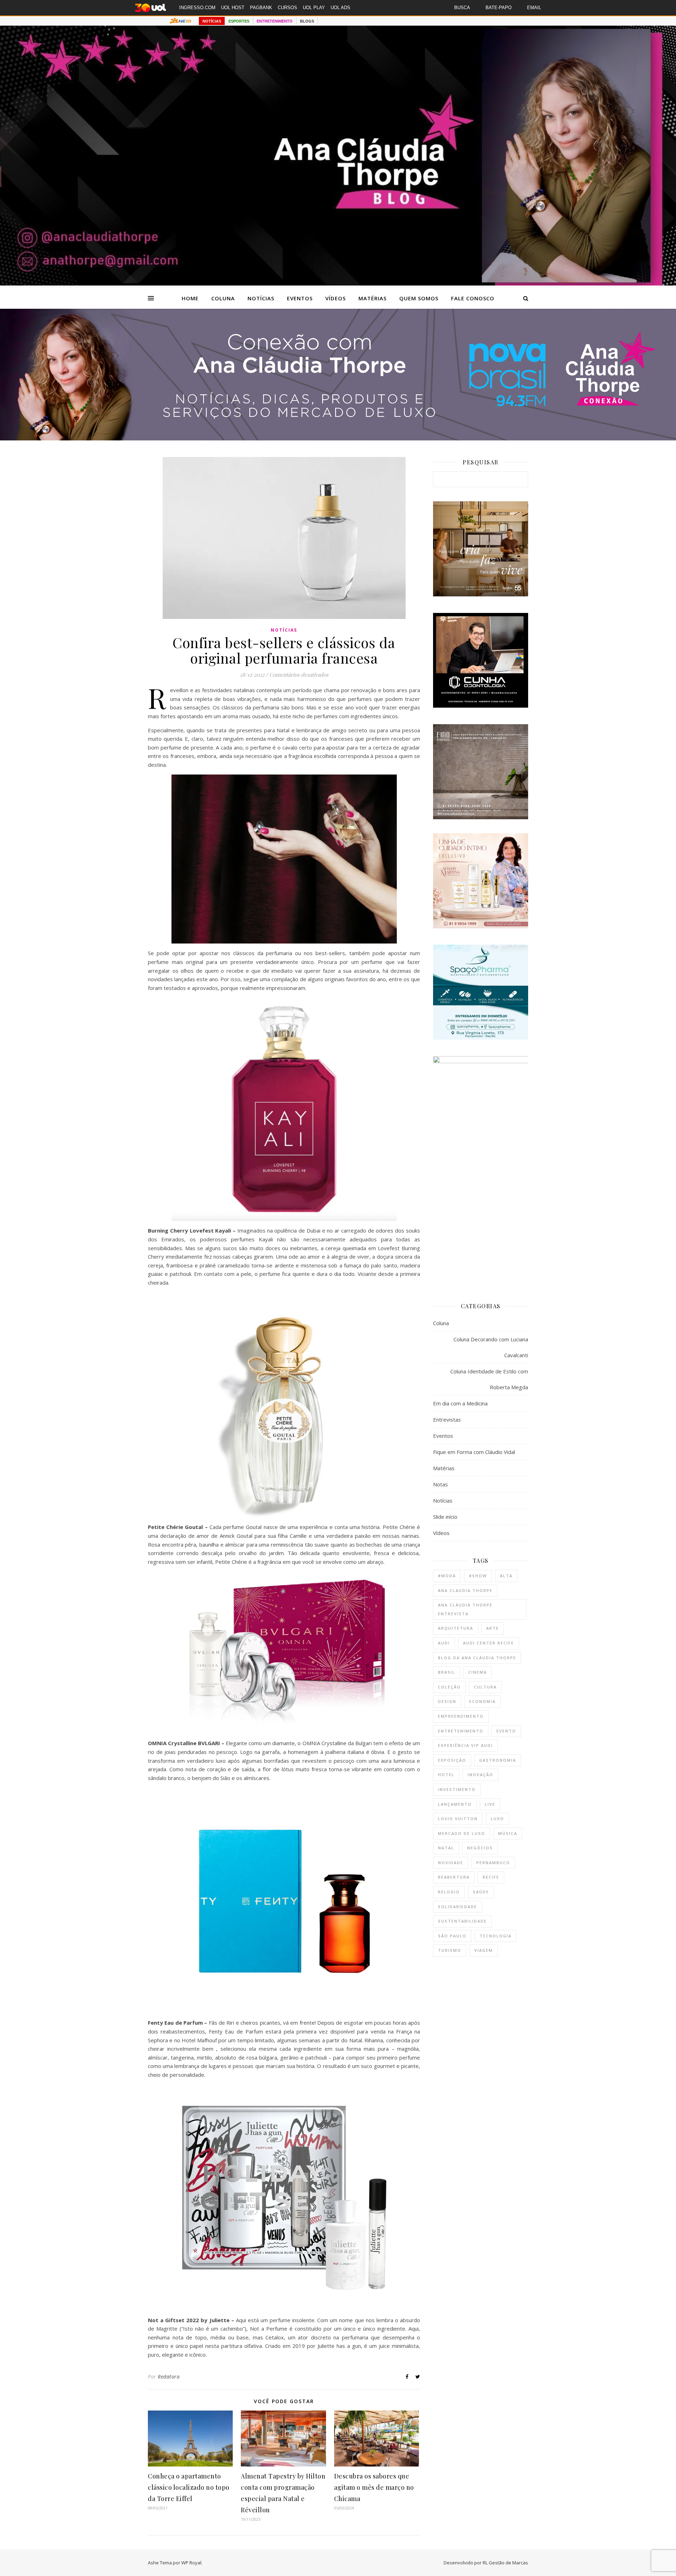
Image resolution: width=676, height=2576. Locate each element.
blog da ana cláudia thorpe (477, 1658)
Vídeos (336, 298)
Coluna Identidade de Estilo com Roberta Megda (489, 1379)
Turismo (450, 1950)
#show (478, 1576)
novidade (451, 1863)
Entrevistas (447, 1419)
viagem (484, 1950)
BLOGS (307, 21)
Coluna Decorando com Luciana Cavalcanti (491, 1347)
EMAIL (534, 8)
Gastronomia (498, 1760)
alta (506, 1576)
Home (190, 298)
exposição (452, 1760)
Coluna (223, 298)
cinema (478, 1672)
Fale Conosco (473, 298)
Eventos (300, 298)
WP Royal (191, 2563)
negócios (480, 1848)
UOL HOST (233, 8)
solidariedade (458, 1907)
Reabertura (454, 1877)
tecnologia (496, 1936)
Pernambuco (493, 1863)
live (490, 1804)
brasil (447, 1672)
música (508, 1833)
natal (446, 1848)
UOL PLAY (314, 8)
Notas (440, 1484)
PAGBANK (261, 8)
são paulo (452, 1936)
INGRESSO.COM (197, 8)
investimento (457, 1789)
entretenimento (461, 1731)
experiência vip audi (465, 1745)
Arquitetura (456, 1628)
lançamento (455, 1804)
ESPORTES (239, 21)
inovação (480, 1775)
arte (493, 1628)
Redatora (169, 2377)
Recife (491, 1877)
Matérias (373, 298)
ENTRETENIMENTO (275, 21)
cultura (485, 1687)
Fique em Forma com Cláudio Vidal (474, 1452)
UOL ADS (340, 8)
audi (444, 1643)
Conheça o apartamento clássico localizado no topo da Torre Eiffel (189, 2487)
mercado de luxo (462, 1833)
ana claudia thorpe (465, 1590)
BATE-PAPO (499, 8)
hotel (446, 1775)
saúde (481, 1892)
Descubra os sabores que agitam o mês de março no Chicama (374, 2487)
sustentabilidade (462, 1921)
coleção (449, 1687)
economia (483, 1701)
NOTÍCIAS (212, 21)
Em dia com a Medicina (460, 1403)
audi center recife (489, 1643)
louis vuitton (458, 1819)
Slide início (445, 1517)
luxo (497, 1819)
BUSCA (462, 8)
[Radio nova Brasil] (338, 438)
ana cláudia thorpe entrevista (465, 1609)
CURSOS (287, 8)
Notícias (261, 298)
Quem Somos (419, 298)
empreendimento (461, 1716)
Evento (506, 1731)
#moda (447, 1576)
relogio (449, 1892)
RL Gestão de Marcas (505, 2563)
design (447, 1701)
